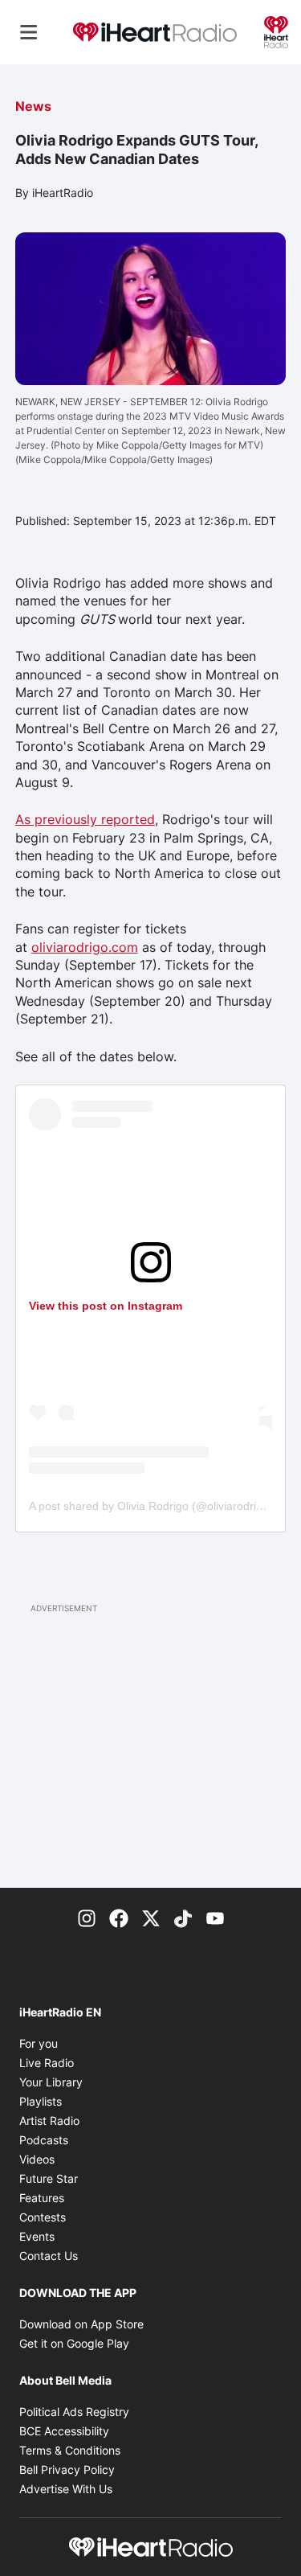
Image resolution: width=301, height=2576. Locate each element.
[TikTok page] (183, 1917)
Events (37, 2236)
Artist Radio (49, 2121)
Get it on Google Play (74, 2343)
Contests (43, 2217)
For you (39, 2043)
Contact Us (49, 2256)
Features (42, 2198)
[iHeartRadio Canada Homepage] (155, 33)
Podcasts (44, 2140)
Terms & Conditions (70, 2450)
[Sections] (29, 32)
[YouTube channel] (215, 1917)
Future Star (49, 2178)
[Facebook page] (119, 1917)
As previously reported (85, 819)
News (33, 106)
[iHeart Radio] (276, 31)
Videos (37, 2159)
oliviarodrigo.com (85, 947)
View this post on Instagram (106, 1306)
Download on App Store (81, 2324)
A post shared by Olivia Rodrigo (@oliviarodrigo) (151, 1506)
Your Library (51, 2082)
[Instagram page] (87, 1917)
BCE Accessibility (64, 2431)
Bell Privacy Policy (67, 2469)
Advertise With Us (66, 2489)
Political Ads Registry (74, 2412)
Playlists (41, 2101)
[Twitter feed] (151, 1917)
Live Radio (47, 2063)
